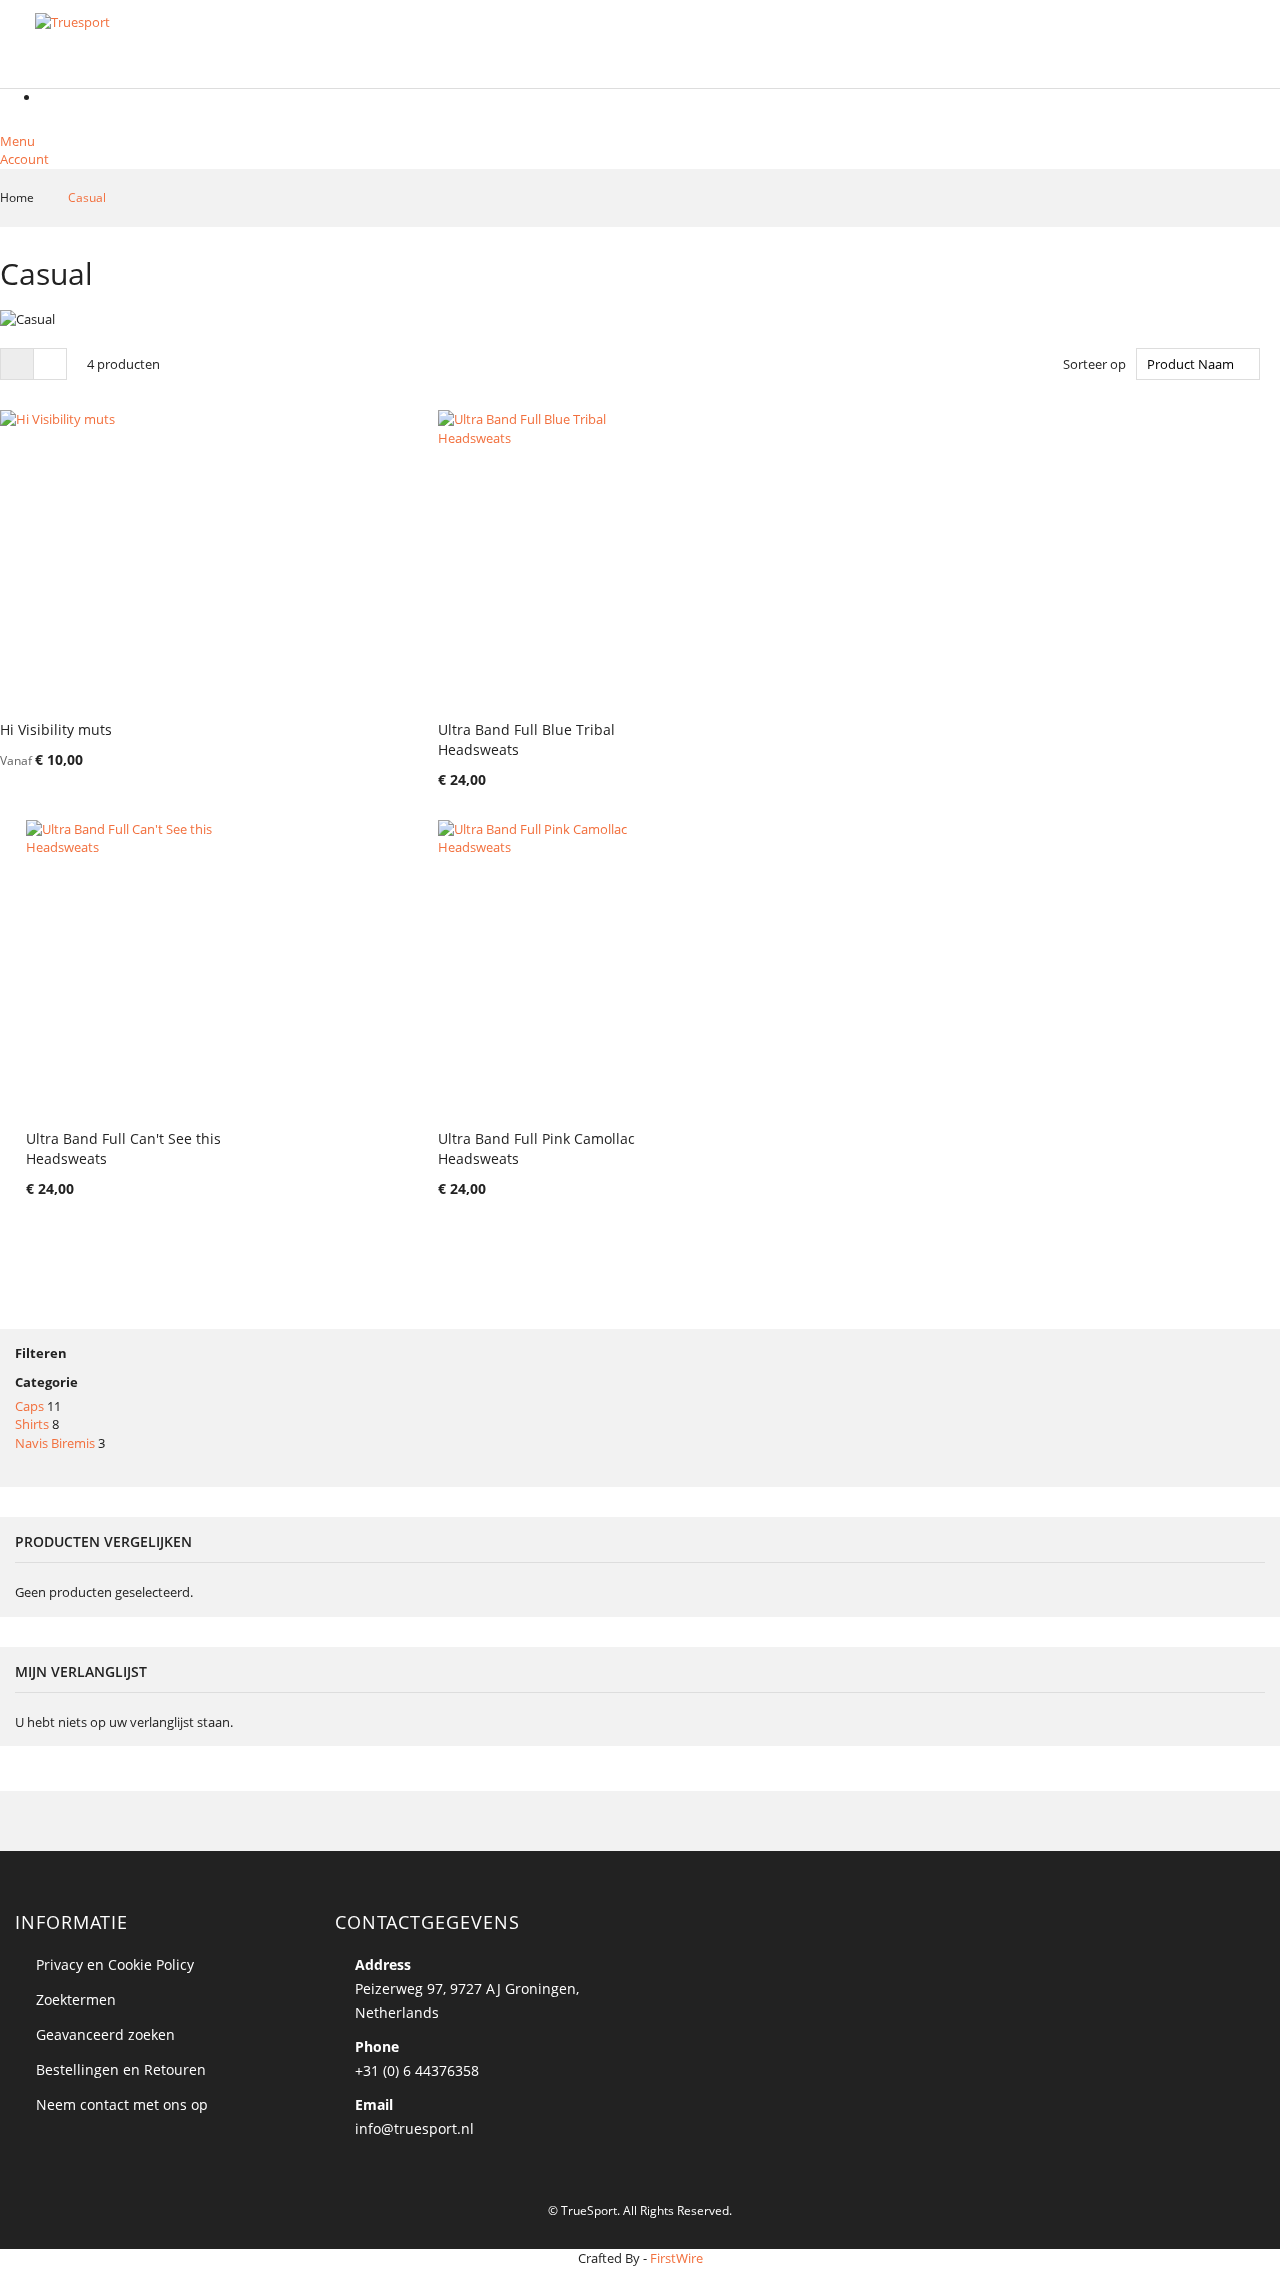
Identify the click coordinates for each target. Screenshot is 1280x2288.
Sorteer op (1094, 364)
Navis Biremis (55, 1443)
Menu (17, 141)
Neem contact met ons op (122, 2104)
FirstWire (676, 2258)
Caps (29, 1406)
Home (18, 197)
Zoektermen (76, 1999)
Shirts (32, 1424)
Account (24, 159)
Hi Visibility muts (56, 729)
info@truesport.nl (414, 2128)
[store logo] (135, 45)
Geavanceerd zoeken (105, 2034)
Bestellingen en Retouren (121, 2069)
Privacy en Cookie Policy (115, 1964)
